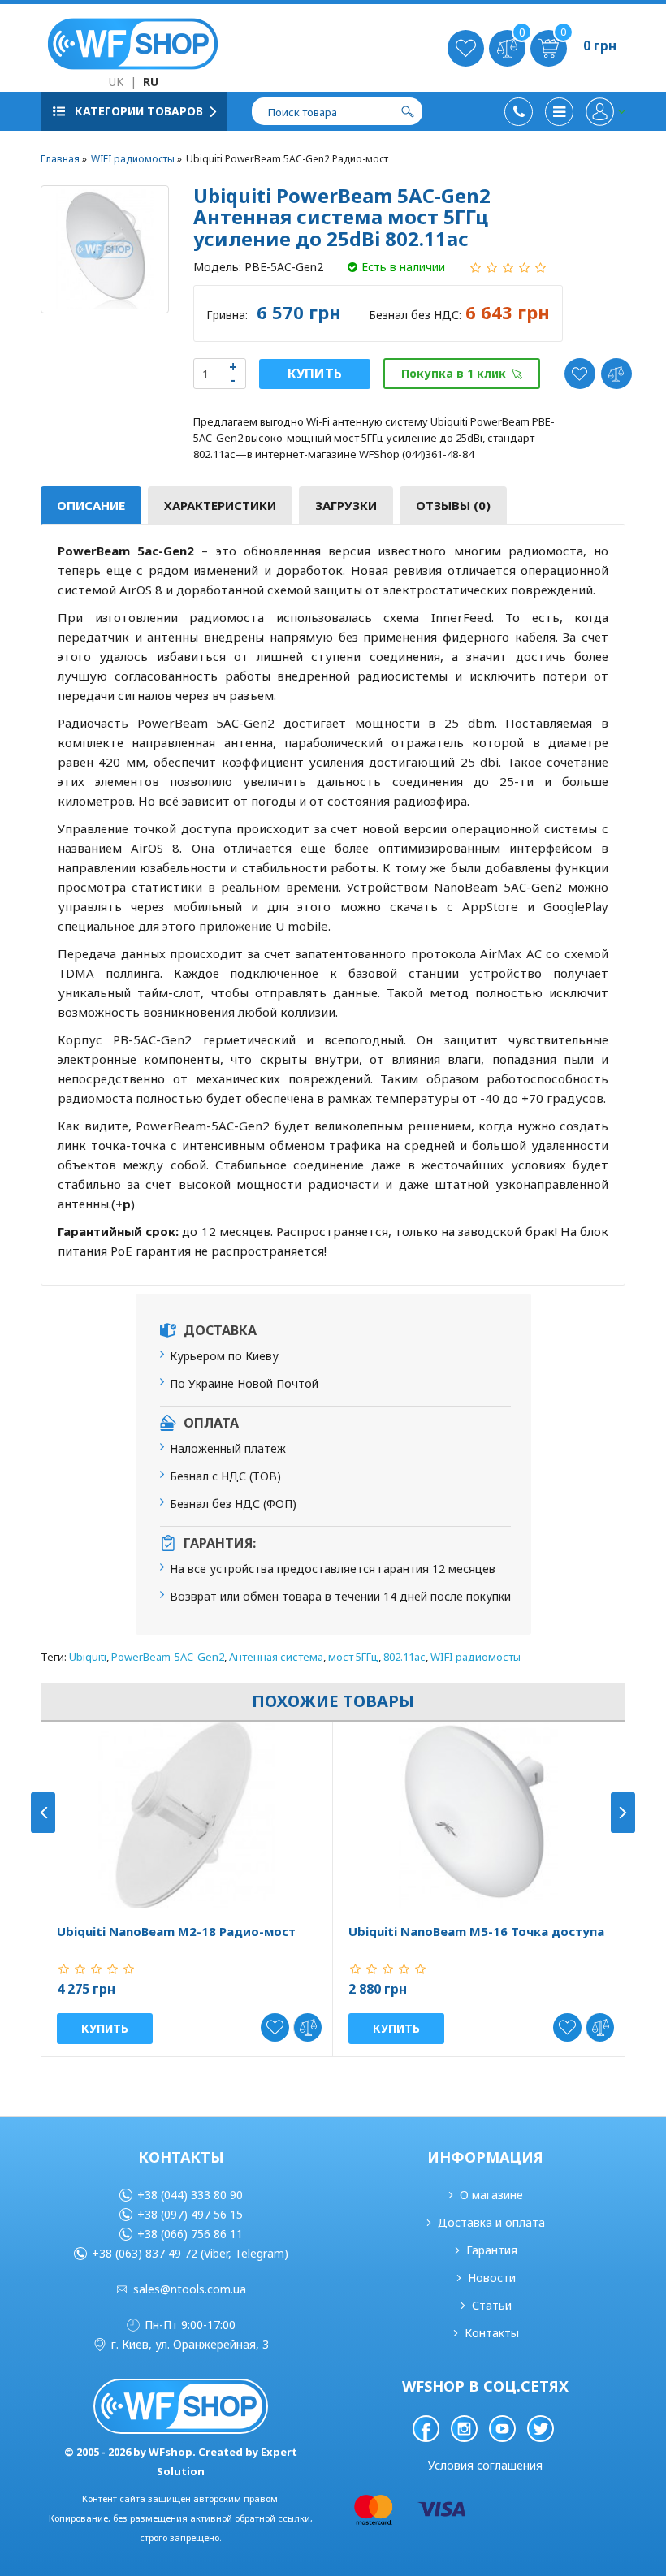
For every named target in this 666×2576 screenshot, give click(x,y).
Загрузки (346, 505)
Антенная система (276, 1657)
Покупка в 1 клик (454, 373)
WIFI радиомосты (476, 1657)
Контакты (492, 2333)
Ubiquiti (88, 1657)
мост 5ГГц (353, 1657)
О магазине (491, 2195)
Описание (91, 505)
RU (151, 82)
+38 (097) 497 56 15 (190, 2214)
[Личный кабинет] (605, 112)
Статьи (492, 2305)
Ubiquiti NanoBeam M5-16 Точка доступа (476, 1932)
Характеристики (220, 505)
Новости (492, 2278)
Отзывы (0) (453, 505)
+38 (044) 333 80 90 (190, 2195)
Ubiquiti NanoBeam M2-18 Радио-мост (176, 1932)
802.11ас (404, 1657)
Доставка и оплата (491, 2222)
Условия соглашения (485, 2465)
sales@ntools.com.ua (190, 2289)
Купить (315, 374)
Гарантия (492, 2250)
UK (116, 82)
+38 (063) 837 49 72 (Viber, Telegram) (190, 2253)
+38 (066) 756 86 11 (190, 2234)
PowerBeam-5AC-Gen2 (168, 1657)
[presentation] (43, 1813)
